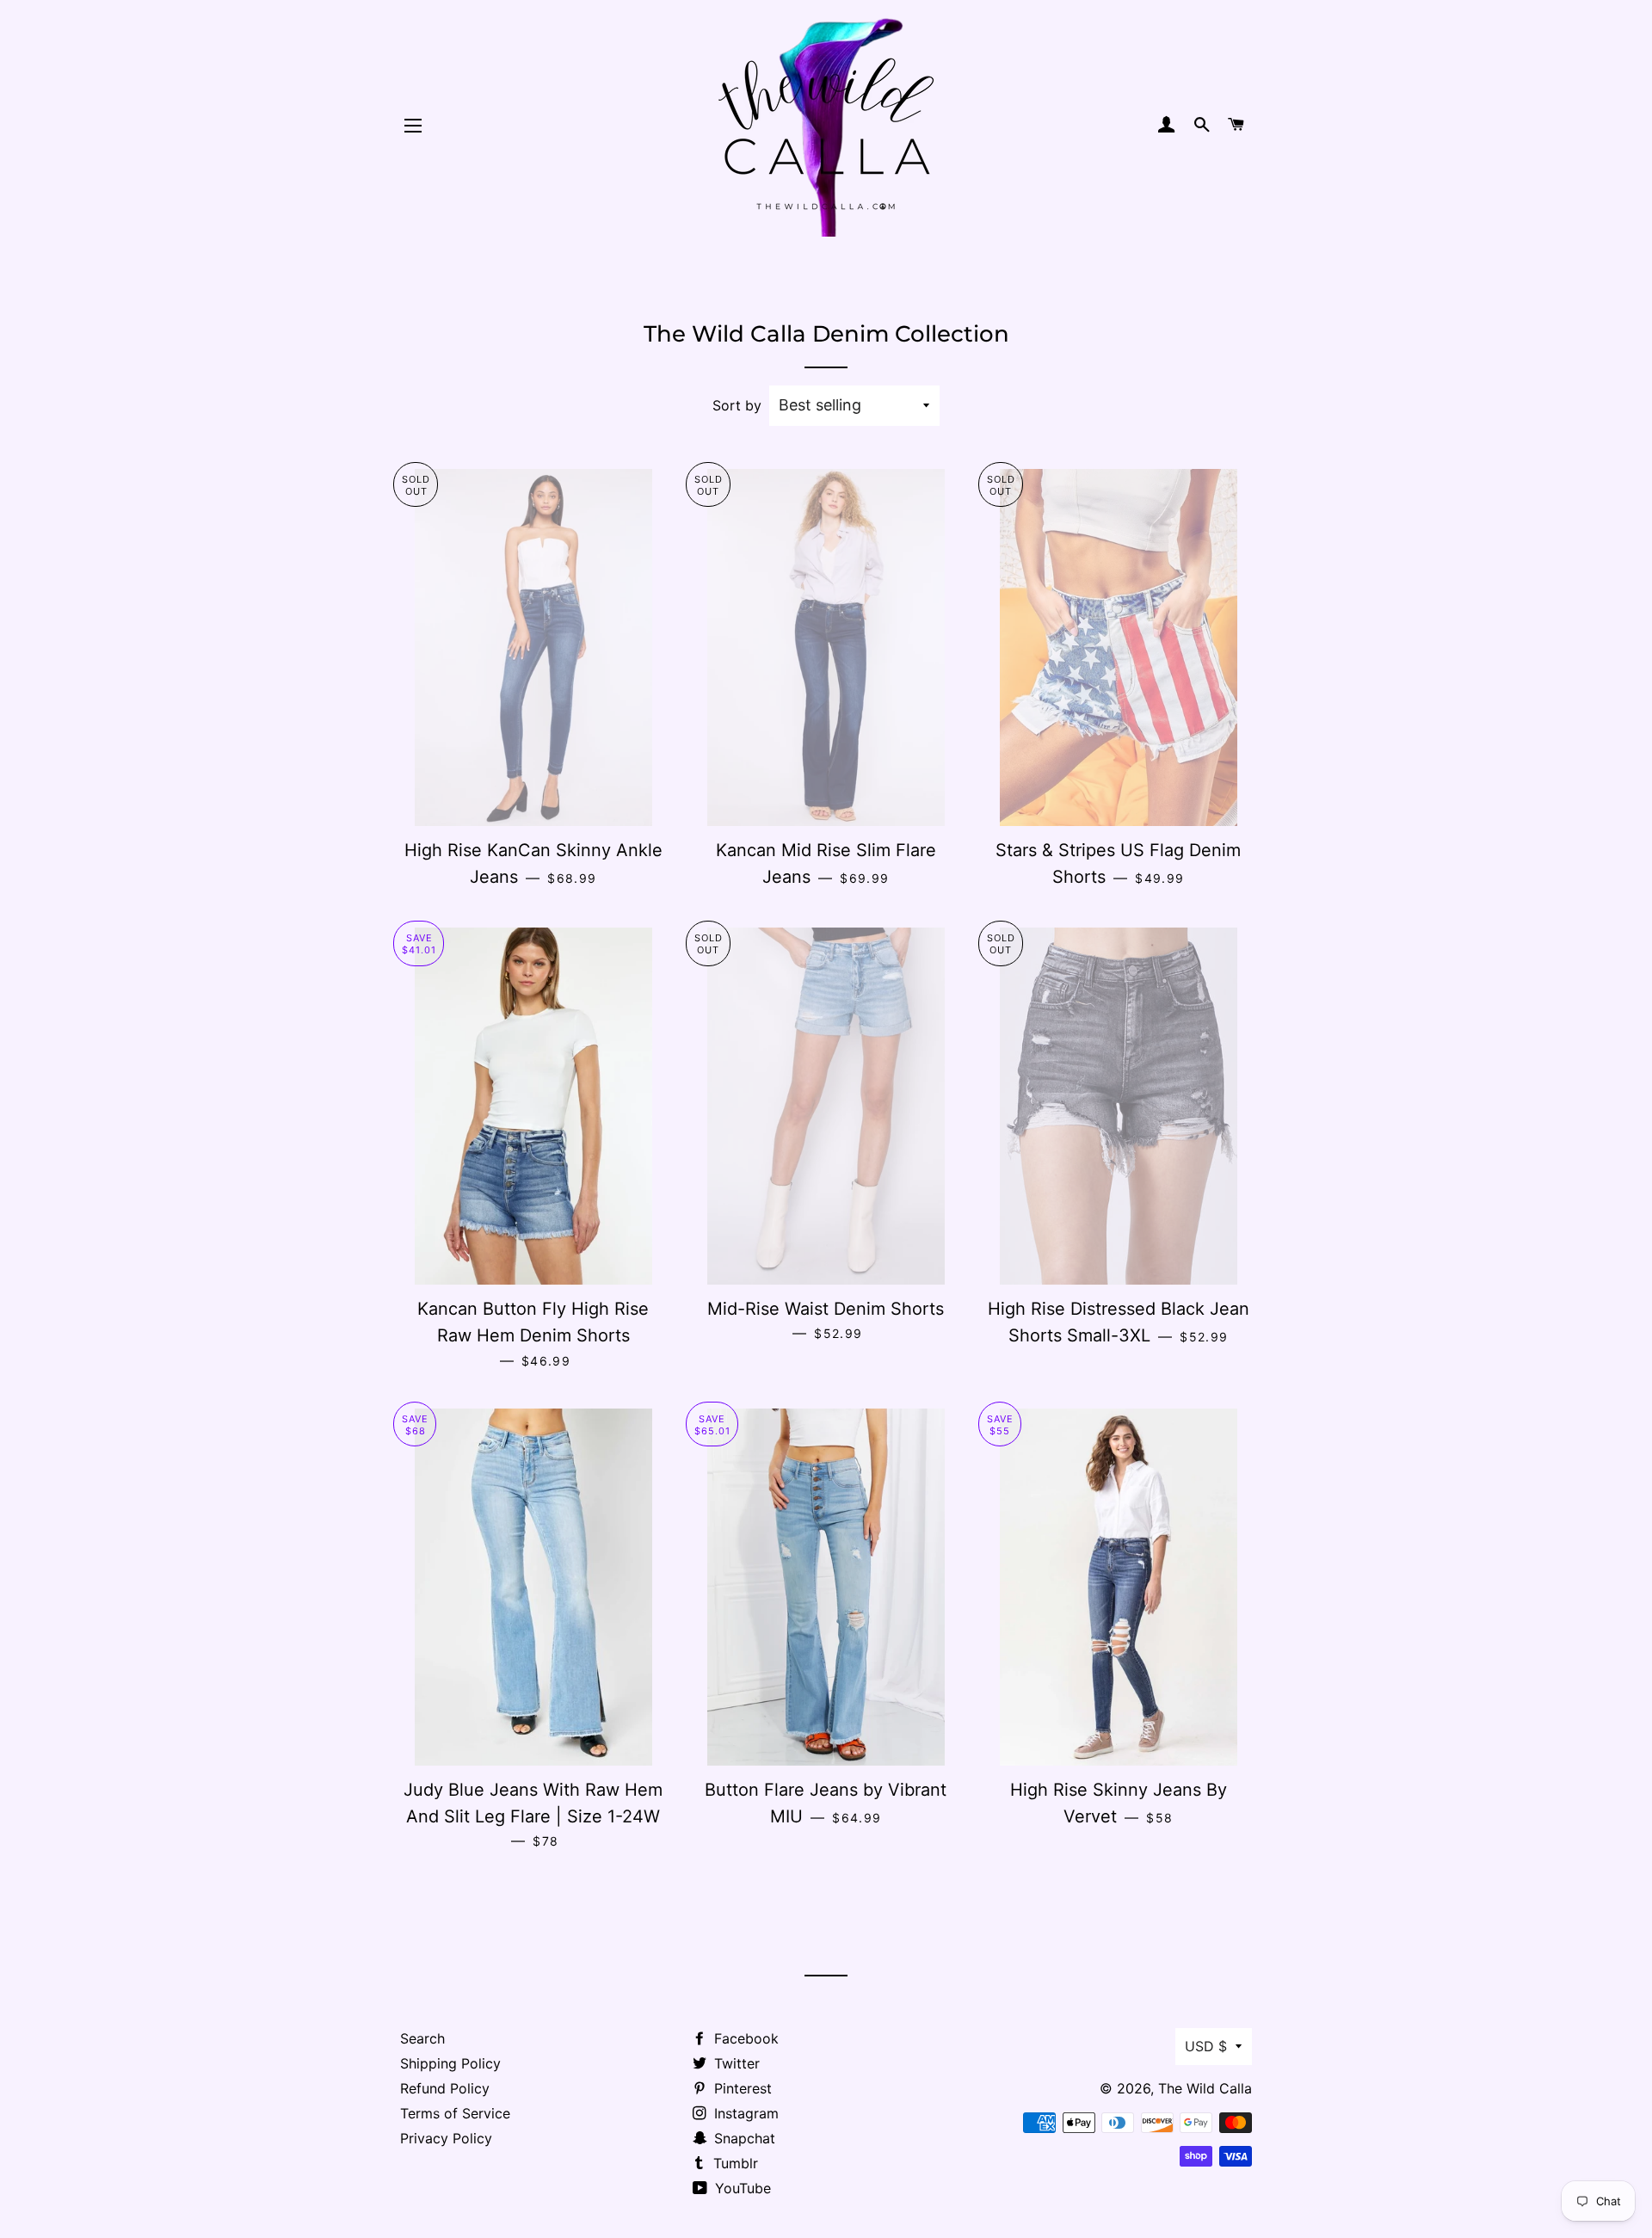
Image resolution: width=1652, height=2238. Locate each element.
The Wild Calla (1205, 2088)
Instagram (744, 2113)
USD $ (1206, 2046)
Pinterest (741, 2088)
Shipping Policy (450, 2063)
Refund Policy (445, 2088)
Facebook (744, 2038)
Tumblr (734, 2163)
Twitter (735, 2063)
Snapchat (743, 2138)
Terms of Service (455, 2113)
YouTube (741, 2188)
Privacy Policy (446, 2138)
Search (422, 2038)
